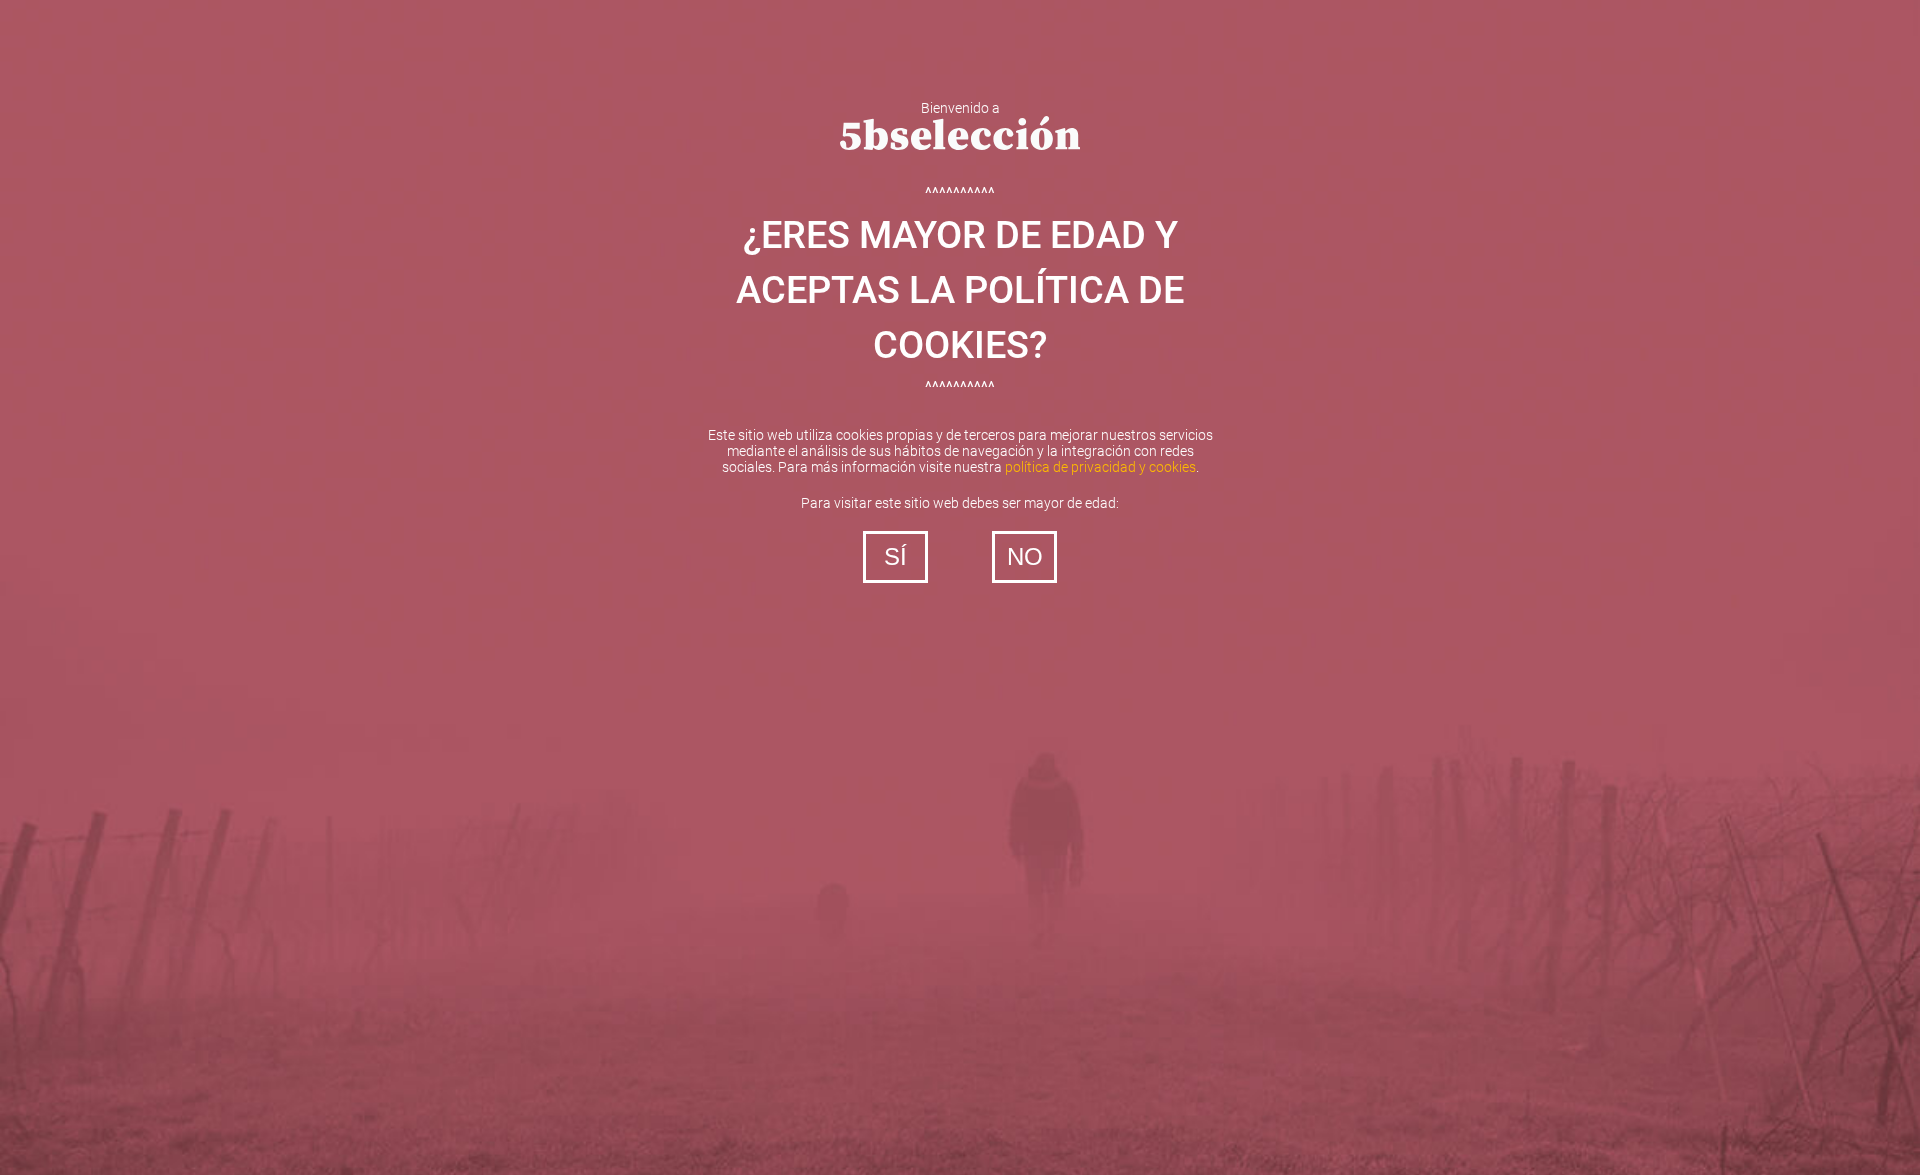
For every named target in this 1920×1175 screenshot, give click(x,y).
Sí (895, 556)
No (1025, 556)
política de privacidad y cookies (1100, 467)
